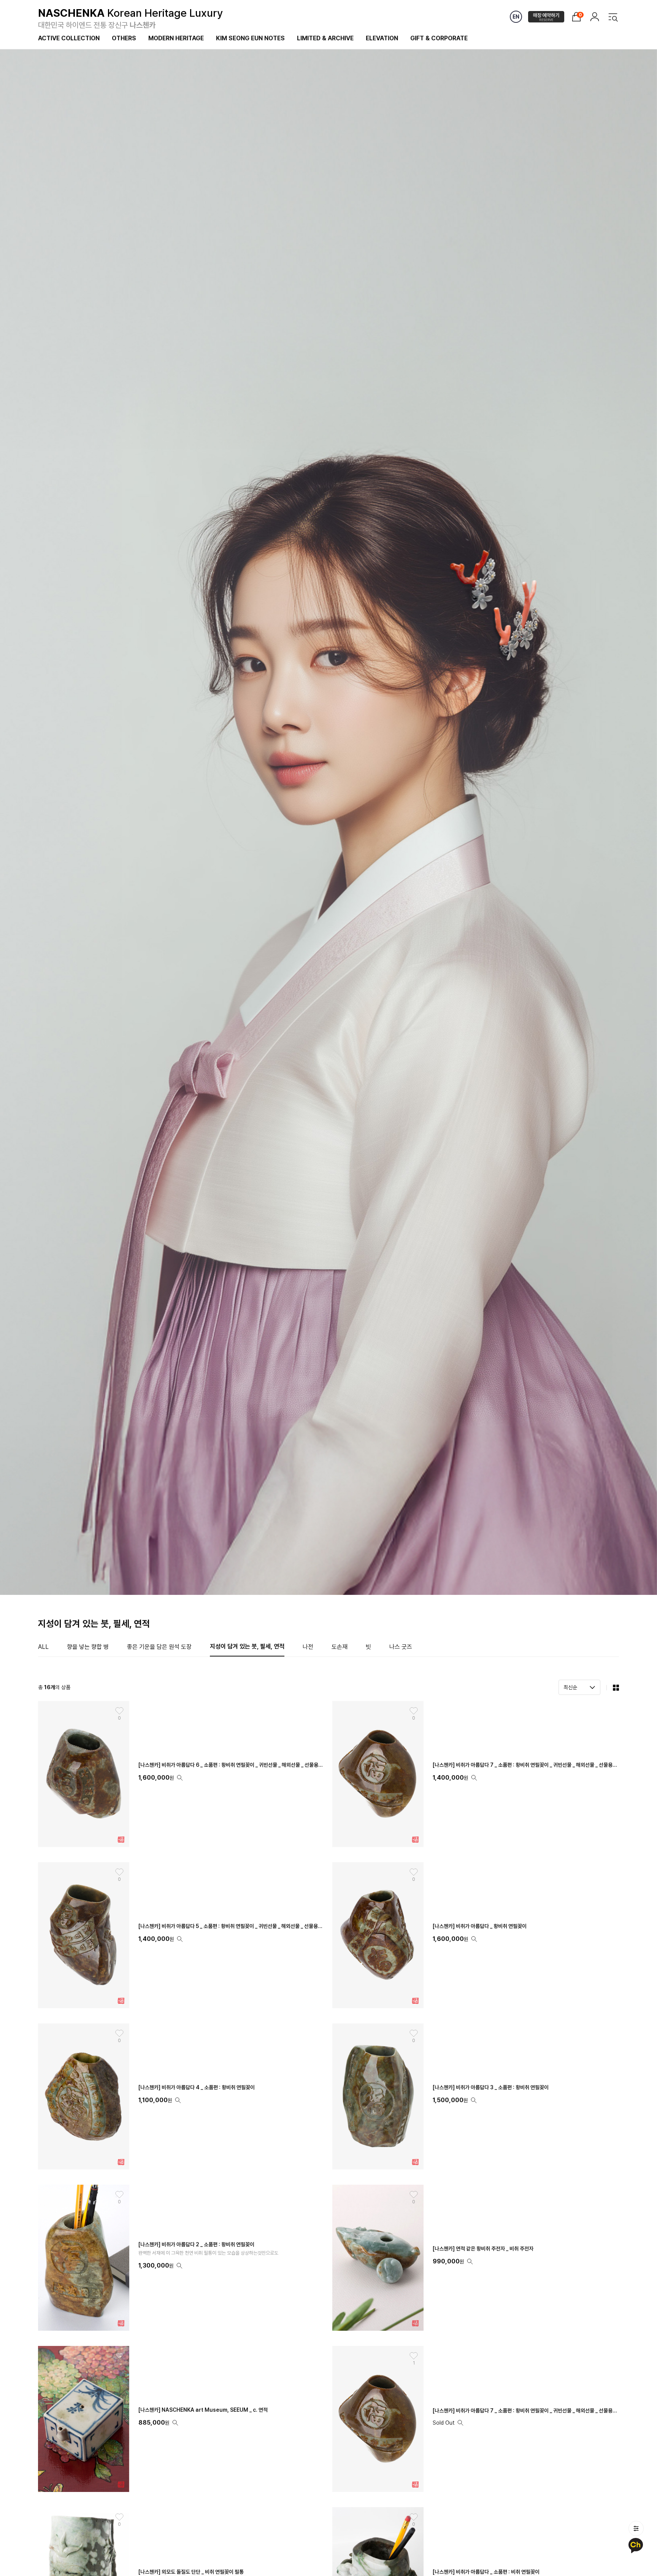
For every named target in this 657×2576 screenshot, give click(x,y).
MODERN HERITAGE (176, 38)
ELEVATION (382, 38)
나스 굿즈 (401, 1647)
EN (516, 17)
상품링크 (181, 2258)
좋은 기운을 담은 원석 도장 (159, 1647)
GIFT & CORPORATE (439, 38)
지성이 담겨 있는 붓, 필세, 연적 (247, 1646)
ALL (43, 1647)
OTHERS (124, 38)
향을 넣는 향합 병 (88, 1647)
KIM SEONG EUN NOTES (250, 38)
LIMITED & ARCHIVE (325, 38)
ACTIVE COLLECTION (69, 38)
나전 (308, 1647)
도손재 (340, 1647)
